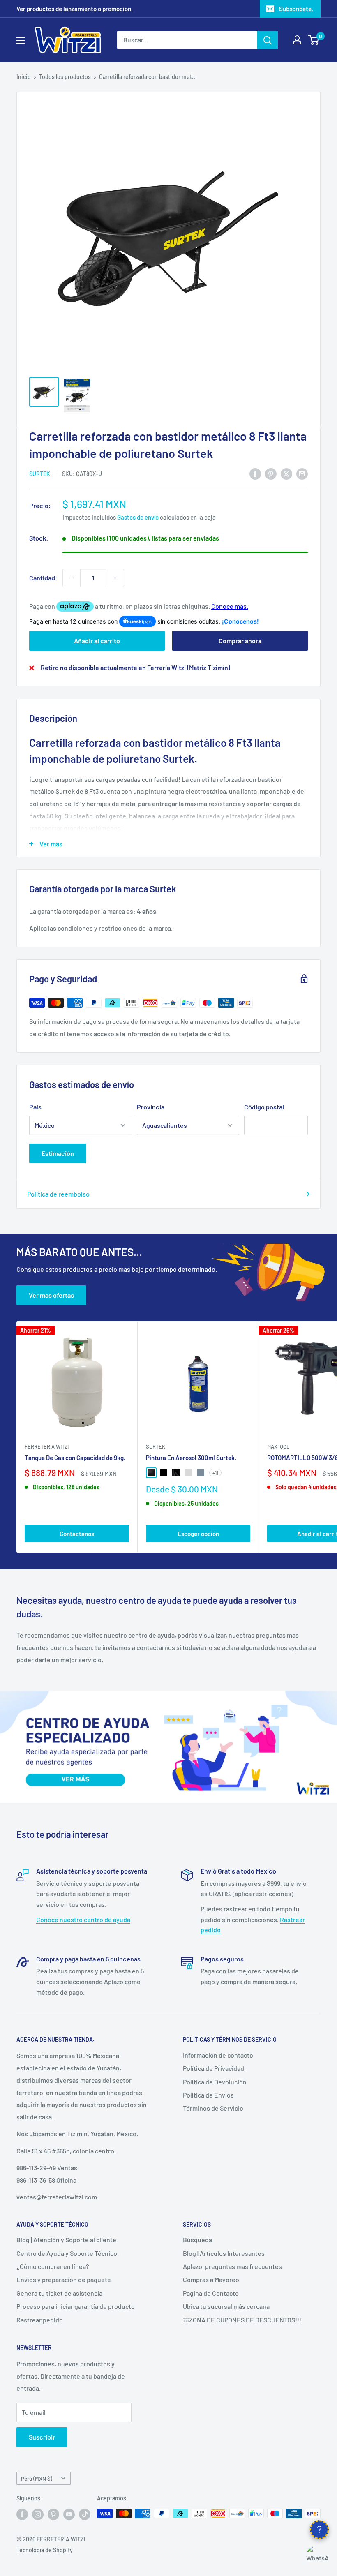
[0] (314, 40)
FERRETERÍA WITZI (47, 1446)
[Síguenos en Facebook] (22, 2514)
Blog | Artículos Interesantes (224, 2253)
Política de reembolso (58, 1194)
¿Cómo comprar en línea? (53, 2266)
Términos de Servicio (213, 2108)
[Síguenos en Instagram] (38, 2514)
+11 (215, 1473)
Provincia (151, 1107)
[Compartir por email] (302, 473)
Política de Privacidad (214, 2068)
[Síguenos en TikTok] (85, 2514)
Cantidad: (43, 578)
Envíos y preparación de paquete (64, 2279)
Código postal (264, 1107)
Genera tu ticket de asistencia (59, 2293)
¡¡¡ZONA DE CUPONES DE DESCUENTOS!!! (242, 2320)
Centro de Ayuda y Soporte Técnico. (68, 2253)
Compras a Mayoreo (211, 2279)
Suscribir (42, 2437)
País (35, 1107)
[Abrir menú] (21, 40)
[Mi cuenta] (297, 40)
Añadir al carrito (97, 641)
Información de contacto (218, 2055)
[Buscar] (268, 40)
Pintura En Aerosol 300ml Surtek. (191, 1458)
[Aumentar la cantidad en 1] (115, 578)
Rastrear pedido (40, 2320)
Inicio (24, 77)
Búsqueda (197, 2240)
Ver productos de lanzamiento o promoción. (75, 9)
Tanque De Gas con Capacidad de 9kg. (75, 1458)
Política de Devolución (215, 2082)
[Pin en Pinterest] (271, 473)
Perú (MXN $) (37, 2478)
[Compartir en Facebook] (255, 473)
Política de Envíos (208, 2095)
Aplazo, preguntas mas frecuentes (232, 2266)
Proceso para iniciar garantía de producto (76, 2306)
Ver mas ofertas (51, 1295)
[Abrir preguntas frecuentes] (319, 2530)
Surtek (40, 474)
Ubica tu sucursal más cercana (226, 2306)
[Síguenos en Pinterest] (53, 2514)
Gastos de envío (138, 517)
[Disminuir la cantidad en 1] (72, 578)
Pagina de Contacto (211, 2293)
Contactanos (77, 1534)
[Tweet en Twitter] (286, 473)
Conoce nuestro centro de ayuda (83, 1919)
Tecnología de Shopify (45, 2550)
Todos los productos (65, 77)
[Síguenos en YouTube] (69, 2514)
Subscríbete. (296, 9)
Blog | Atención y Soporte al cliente (66, 2240)
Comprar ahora (240, 641)
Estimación (58, 1153)
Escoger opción (198, 1534)
